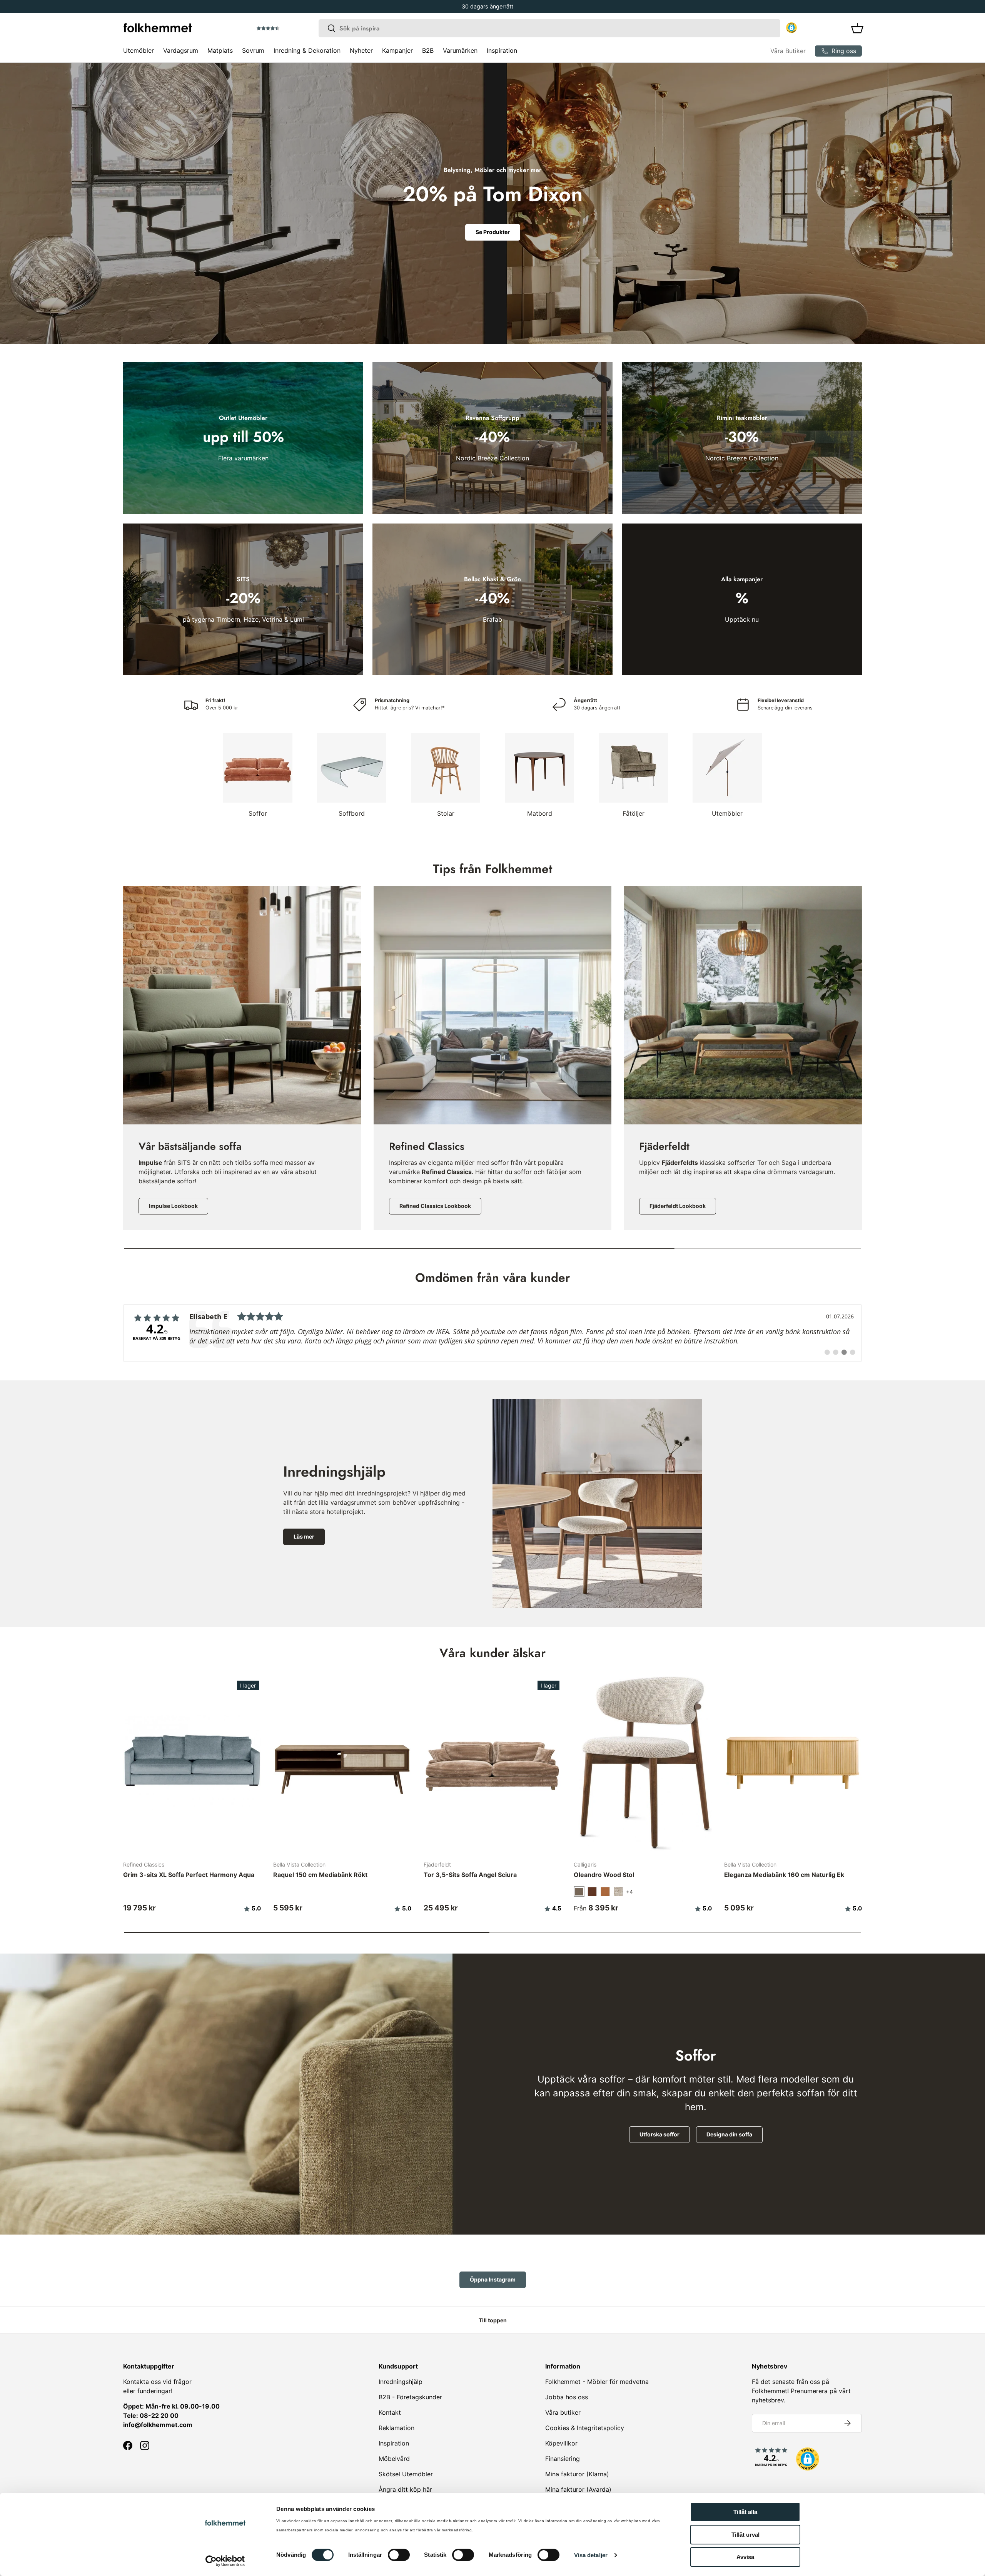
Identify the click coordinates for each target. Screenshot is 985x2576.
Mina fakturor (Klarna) (577, 2474)
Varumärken (460, 50)
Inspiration (502, 50)
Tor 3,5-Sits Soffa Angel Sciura (470, 1875)
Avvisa (745, 2557)
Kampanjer (397, 50)
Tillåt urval (745, 2535)
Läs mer (304, 1536)
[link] (492, 1333)
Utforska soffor (659, 2134)
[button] (290, 28)
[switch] (399, 2555)
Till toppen (493, 2320)
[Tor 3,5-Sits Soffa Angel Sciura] (492, 1762)
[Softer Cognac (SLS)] (605, 1892)
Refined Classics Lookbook (435, 1206)
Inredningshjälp (401, 2382)
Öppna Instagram (493, 2279)
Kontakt (390, 2412)
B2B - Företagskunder (410, 2397)
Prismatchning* (488, 6)
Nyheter (361, 50)
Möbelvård (394, 2459)
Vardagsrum (181, 50)
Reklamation (397, 2428)
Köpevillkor (561, 2443)
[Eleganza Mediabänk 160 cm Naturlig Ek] (793, 1762)
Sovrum (253, 50)
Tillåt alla (745, 2512)
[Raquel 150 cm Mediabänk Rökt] (342, 1762)
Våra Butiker (788, 51)
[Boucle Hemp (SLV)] (618, 1892)
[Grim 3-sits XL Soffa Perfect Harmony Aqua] (192, 1762)
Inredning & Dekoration (307, 50)
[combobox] (549, 28)
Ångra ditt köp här (405, 2489)
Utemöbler (139, 50)
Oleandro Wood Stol (604, 1875)
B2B (428, 50)
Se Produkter (493, 232)
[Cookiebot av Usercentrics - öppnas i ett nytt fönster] (225, 2561)
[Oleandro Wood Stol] (643, 1762)
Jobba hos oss (567, 2397)
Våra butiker (563, 2412)
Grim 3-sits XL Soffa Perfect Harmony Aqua (189, 1875)
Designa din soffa (729, 2134)
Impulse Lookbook (173, 1206)
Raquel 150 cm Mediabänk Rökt (320, 1875)
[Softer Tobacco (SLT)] (592, 1892)
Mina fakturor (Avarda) (578, 2489)
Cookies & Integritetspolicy (585, 2428)
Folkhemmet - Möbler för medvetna (597, 2382)
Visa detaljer (591, 2555)
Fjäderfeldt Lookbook (678, 1206)
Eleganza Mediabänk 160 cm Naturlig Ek (784, 1875)
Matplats (220, 50)
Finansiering (563, 2459)
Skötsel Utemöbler (406, 2474)
